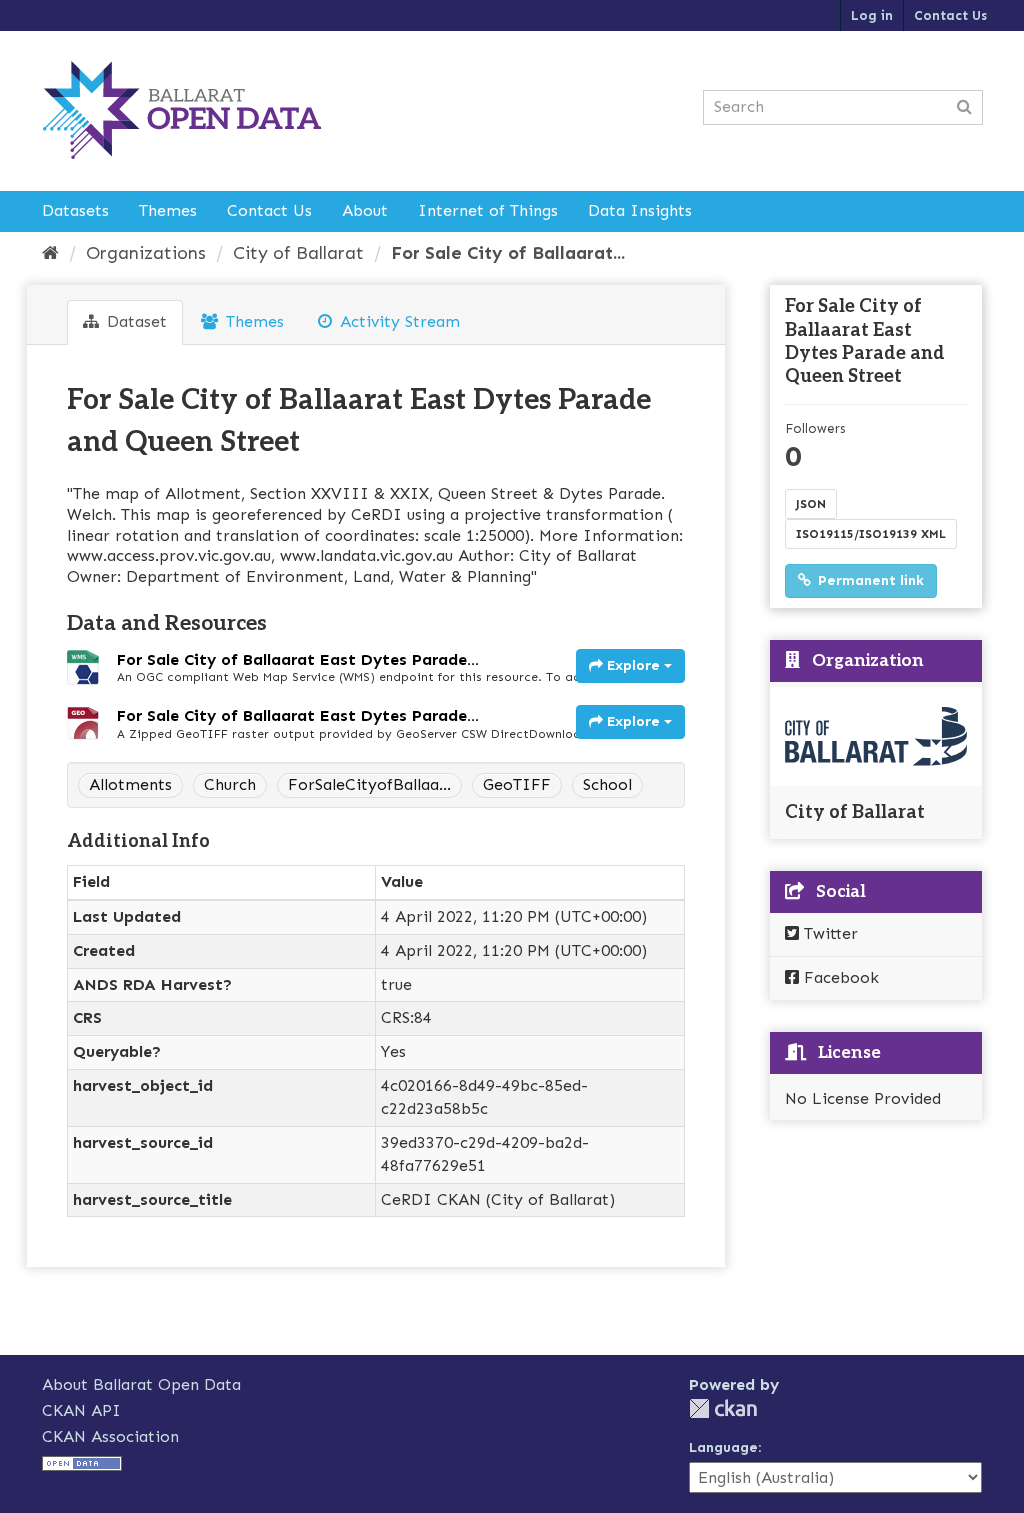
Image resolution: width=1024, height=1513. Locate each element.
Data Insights (640, 210)
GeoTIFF (517, 784)
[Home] (50, 253)
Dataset (134, 321)
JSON (811, 504)
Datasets (75, 210)
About (365, 210)
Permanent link (869, 580)
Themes (168, 210)
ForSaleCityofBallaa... (369, 784)
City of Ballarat (298, 253)
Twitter (828, 933)
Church (230, 784)
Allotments (130, 784)
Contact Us (950, 15)
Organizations (146, 253)
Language (723, 1447)
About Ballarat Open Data (141, 1384)
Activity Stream (397, 321)
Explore (633, 665)
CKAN (723, 1408)
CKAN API (81, 1410)
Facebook (839, 977)
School (607, 784)
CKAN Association (110, 1436)
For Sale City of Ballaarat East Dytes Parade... (298, 659)
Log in (872, 15)
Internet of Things (488, 210)
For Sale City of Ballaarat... (508, 253)
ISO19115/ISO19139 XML (871, 534)
